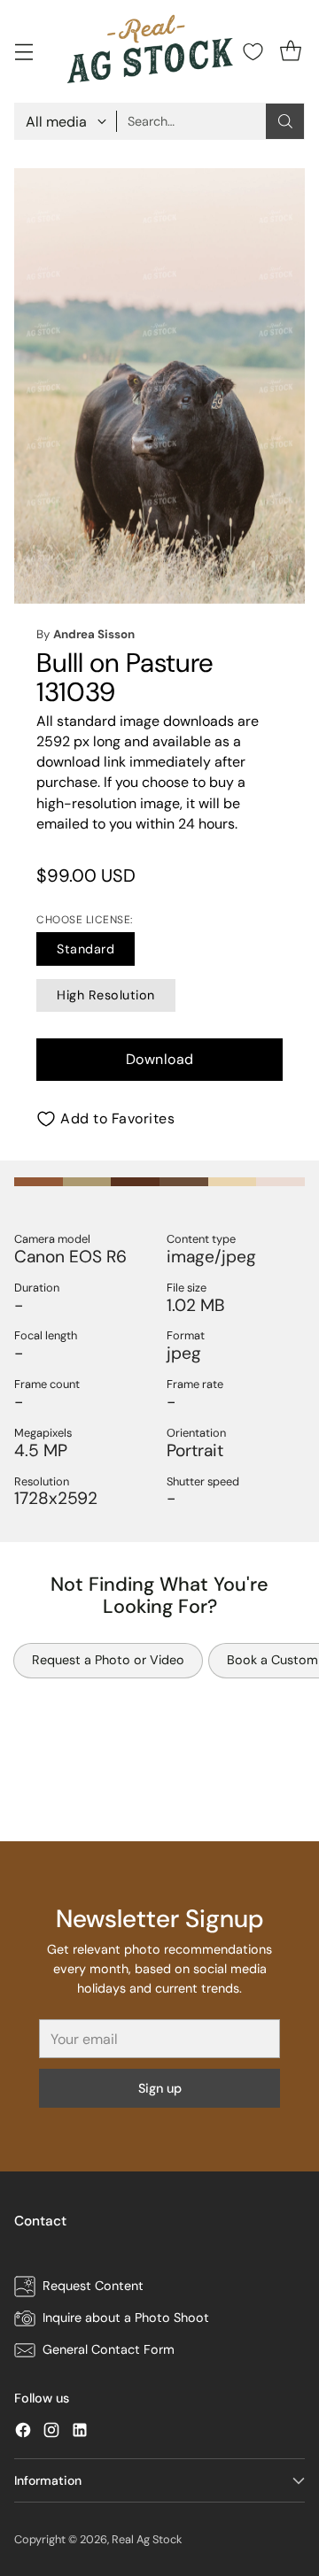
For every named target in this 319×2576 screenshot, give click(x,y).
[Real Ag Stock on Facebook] (23, 2433)
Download (160, 1059)
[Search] (285, 121)
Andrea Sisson (94, 634)
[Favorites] (253, 52)
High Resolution (106, 995)
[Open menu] (23, 52)
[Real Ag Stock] (151, 51)
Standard (86, 949)
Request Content (93, 2286)
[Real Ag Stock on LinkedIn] (80, 2433)
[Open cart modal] (290, 52)
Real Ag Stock (147, 2539)
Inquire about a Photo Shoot (126, 2318)
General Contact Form (109, 2349)
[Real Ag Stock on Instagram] (51, 2433)
